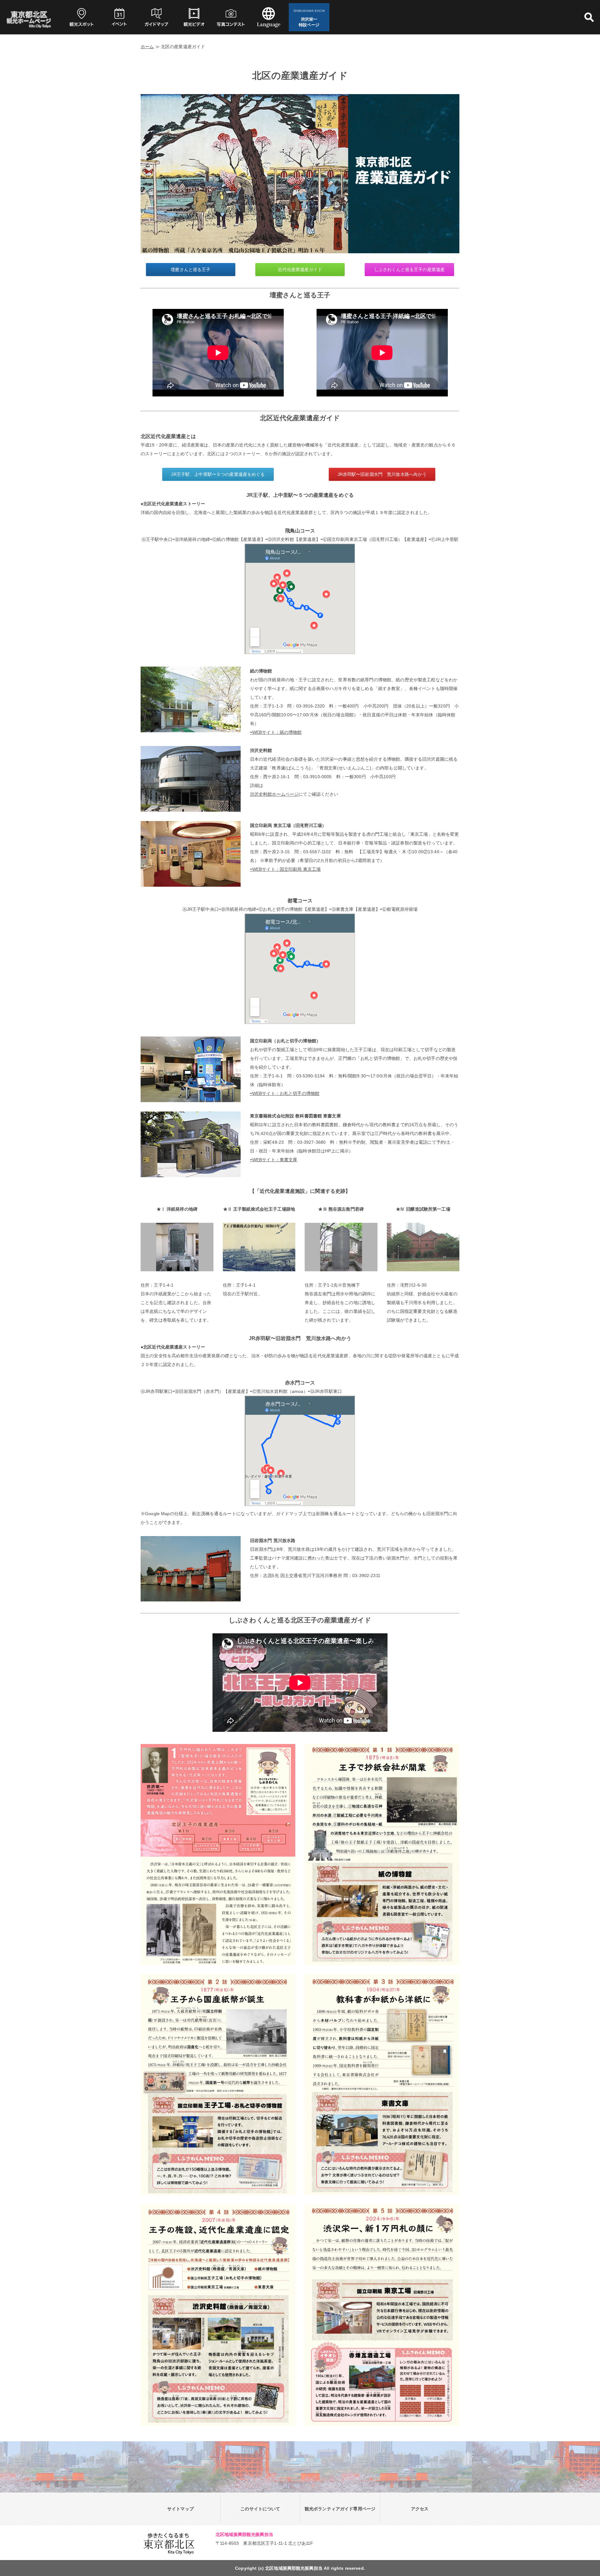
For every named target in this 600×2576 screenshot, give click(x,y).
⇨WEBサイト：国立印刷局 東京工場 (285, 869)
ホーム (147, 47)
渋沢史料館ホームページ (274, 794)
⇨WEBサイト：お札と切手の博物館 (285, 1093)
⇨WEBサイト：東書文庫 (274, 1160)
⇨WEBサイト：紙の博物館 (276, 732)
